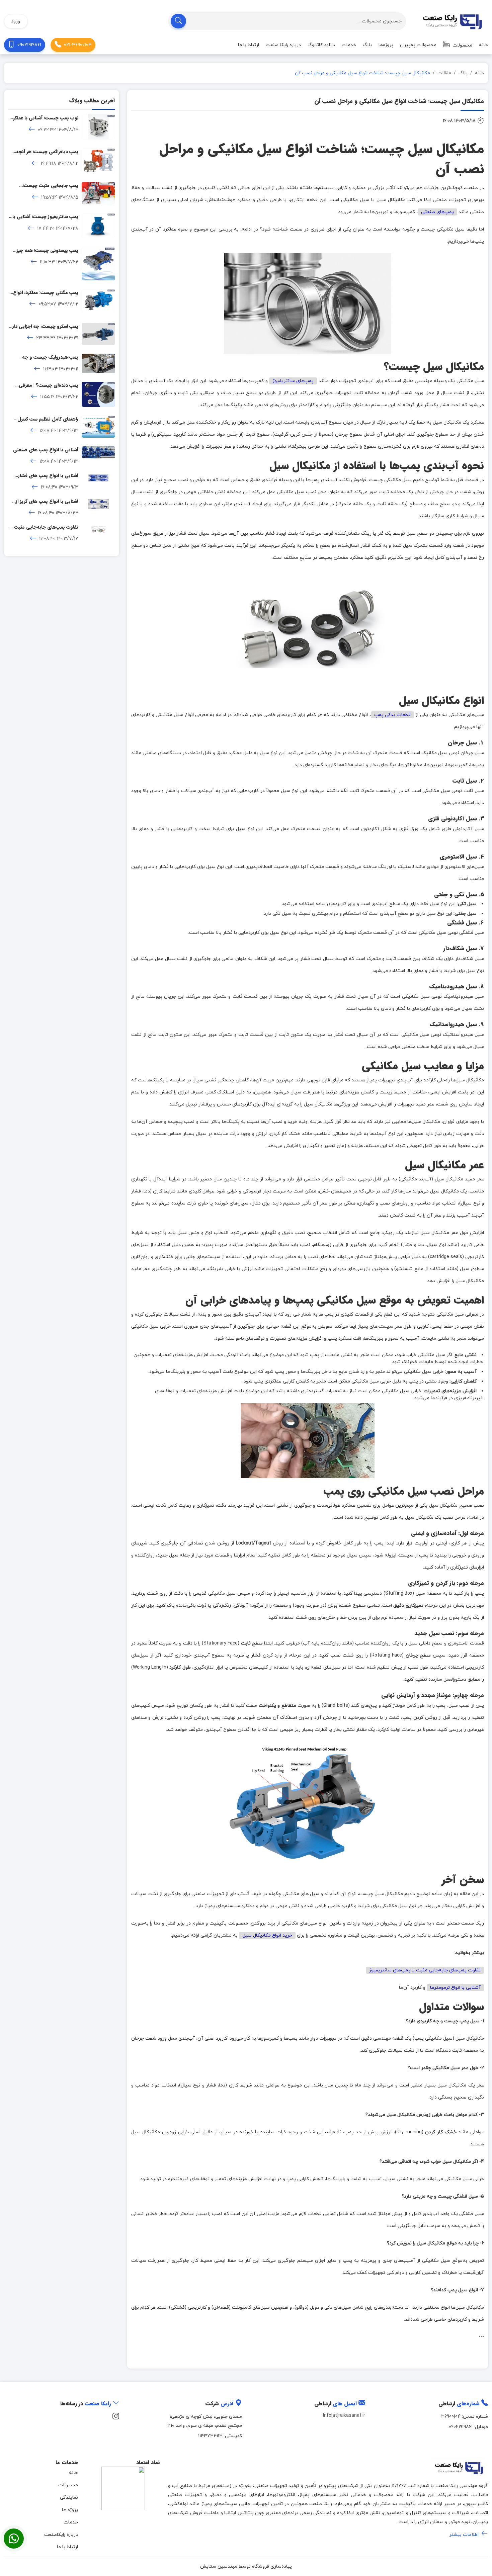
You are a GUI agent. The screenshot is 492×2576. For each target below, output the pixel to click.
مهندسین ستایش (219, 2566)
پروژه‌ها (386, 45)
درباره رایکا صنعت (283, 45)
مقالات (444, 73)
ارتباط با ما (249, 45)
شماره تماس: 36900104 (465, 2417)
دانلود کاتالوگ (321, 45)
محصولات (462, 45)
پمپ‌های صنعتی (437, 212)
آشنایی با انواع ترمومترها (455, 1988)
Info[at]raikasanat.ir (344, 2416)
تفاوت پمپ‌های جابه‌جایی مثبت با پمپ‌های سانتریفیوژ (425, 1970)
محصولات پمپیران (418, 45)
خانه (483, 45)
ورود (16, 21)
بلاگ (367, 45)
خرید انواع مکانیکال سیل (267, 1935)
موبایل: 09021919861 (468, 2427)
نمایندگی (69, 2498)
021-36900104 (78, 45)
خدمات (349, 45)
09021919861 (29, 45)
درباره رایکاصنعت (61, 2535)
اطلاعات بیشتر (465, 2535)
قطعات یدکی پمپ (393, 715)
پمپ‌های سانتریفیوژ (293, 381)
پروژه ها (70, 2510)
